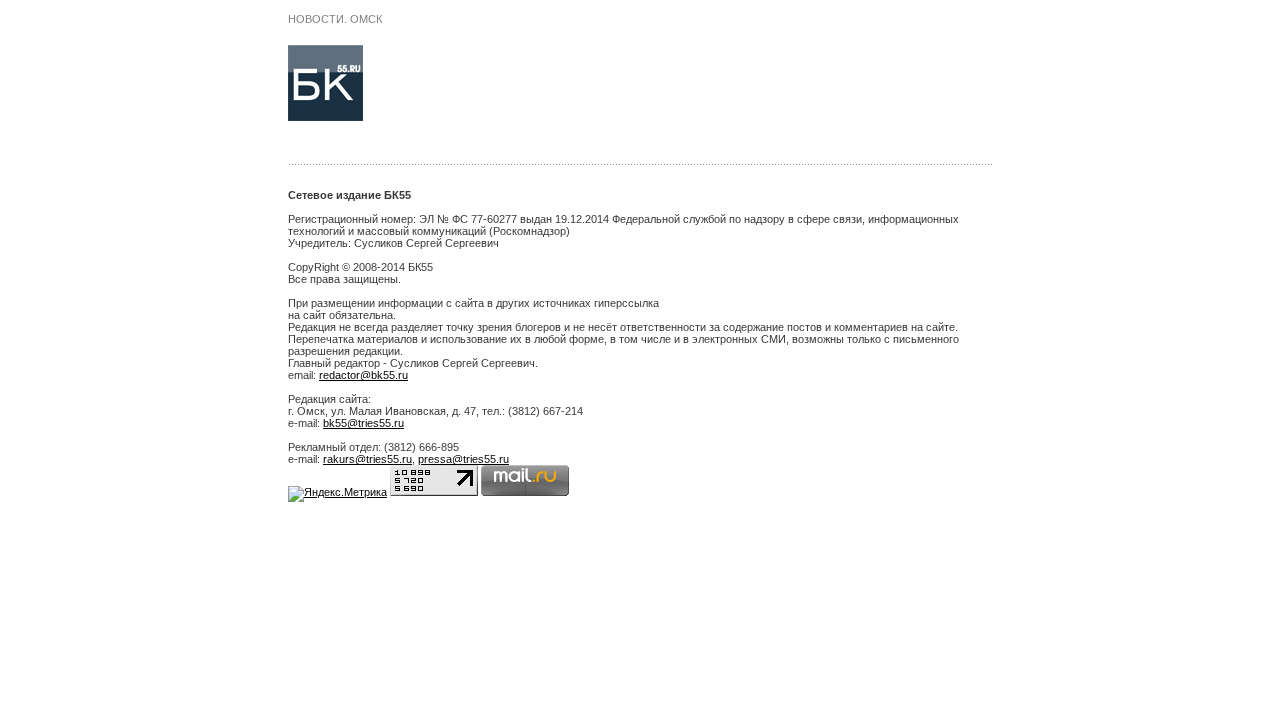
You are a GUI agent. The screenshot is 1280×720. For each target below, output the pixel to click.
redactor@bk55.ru (363, 375)
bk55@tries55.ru (363, 423)
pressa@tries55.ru (463, 459)
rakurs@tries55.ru (367, 459)
